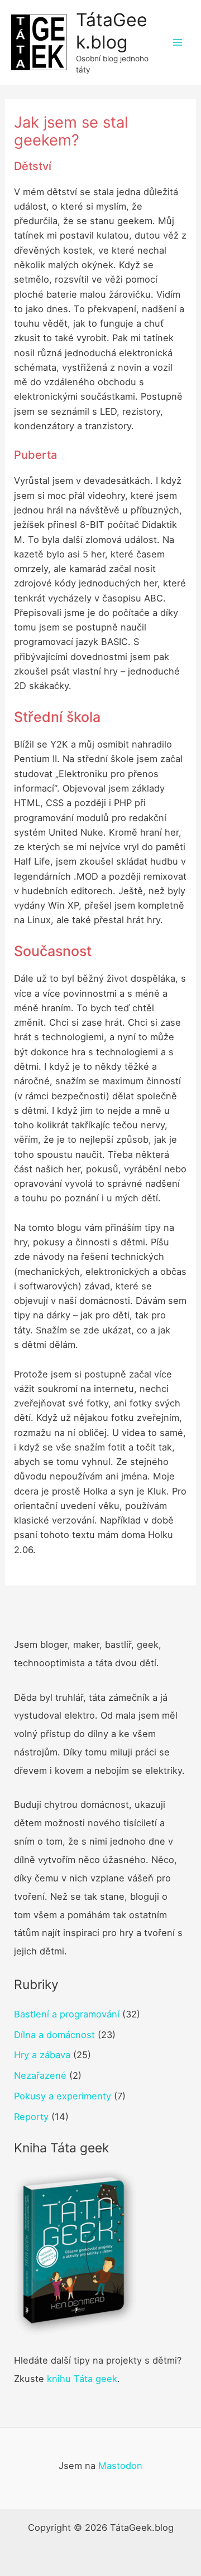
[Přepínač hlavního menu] (177, 43)
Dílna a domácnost (54, 2035)
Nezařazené (40, 2075)
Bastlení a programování (67, 2014)
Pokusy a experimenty (63, 2096)
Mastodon (120, 2466)
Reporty (31, 2117)
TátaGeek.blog (112, 31)
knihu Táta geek (82, 2379)
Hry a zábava (42, 2055)
